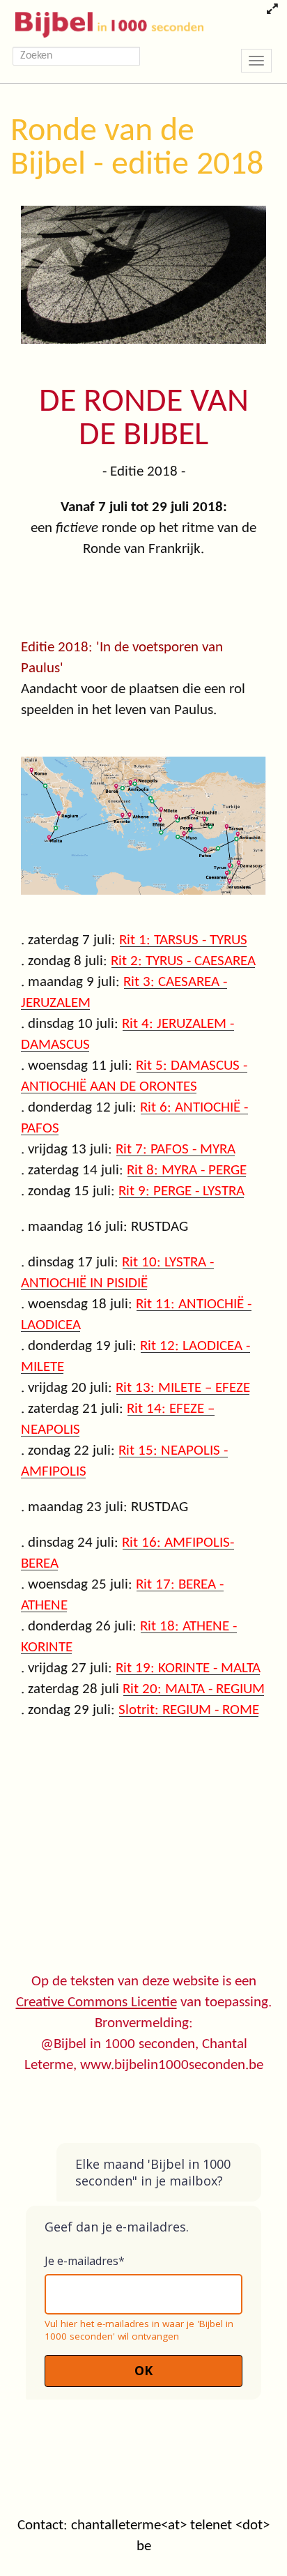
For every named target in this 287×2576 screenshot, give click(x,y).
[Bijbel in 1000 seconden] (104, 22)
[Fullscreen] (272, 10)
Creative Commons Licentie (96, 2002)
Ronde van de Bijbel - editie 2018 (137, 149)
